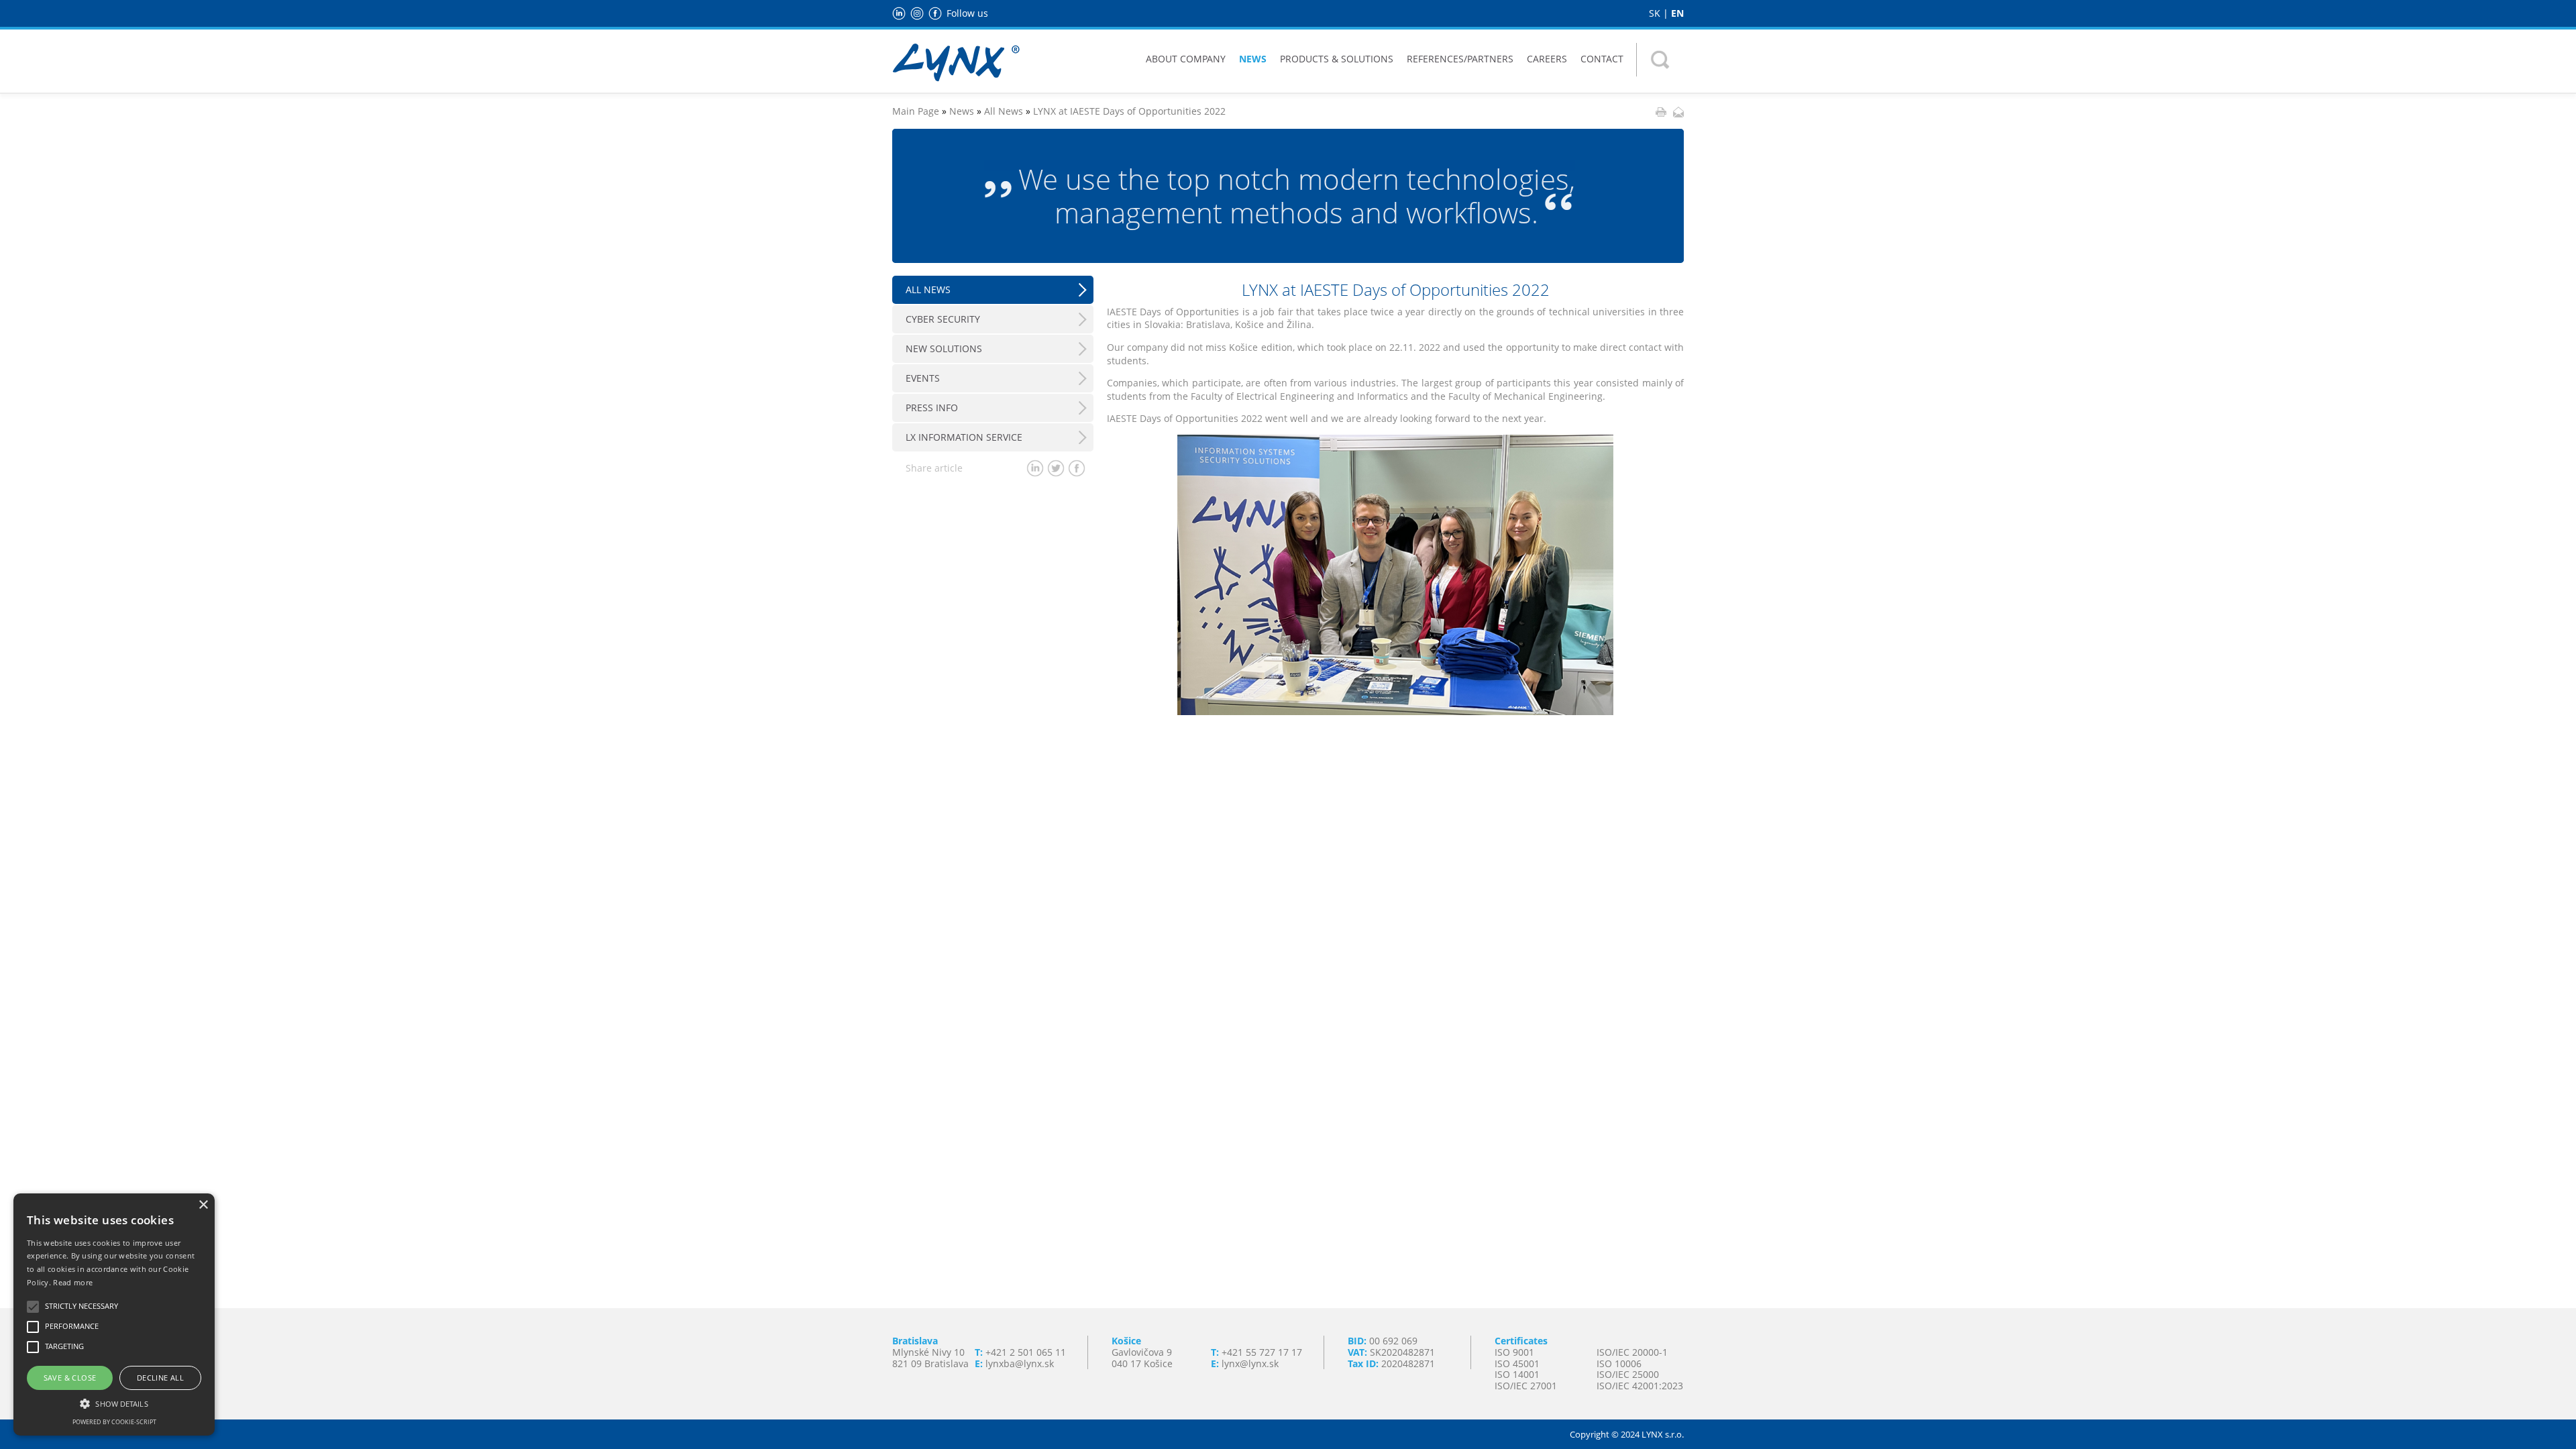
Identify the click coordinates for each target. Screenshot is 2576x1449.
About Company (1186, 59)
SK (1655, 13)
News (1253, 59)
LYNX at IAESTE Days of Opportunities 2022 (1129, 111)
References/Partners (1460, 59)
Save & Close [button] (70, 1378)
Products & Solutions (1337, 59)
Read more (73, 1282)
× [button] (203, 1205)
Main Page (916, 111)
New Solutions (944, 348)
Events (923, 378)
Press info (932, 408)
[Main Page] (956, 61)
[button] (114, 1403)
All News (1004, 111)
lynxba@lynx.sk (1020, 1363)
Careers (1547, 59)
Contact (1602, 59)
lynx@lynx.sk (1250, 1363)
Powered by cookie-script (114, 1422)
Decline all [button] (160, 1378)
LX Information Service (964, 437)
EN (1677, 13)
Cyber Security (943, 319)
